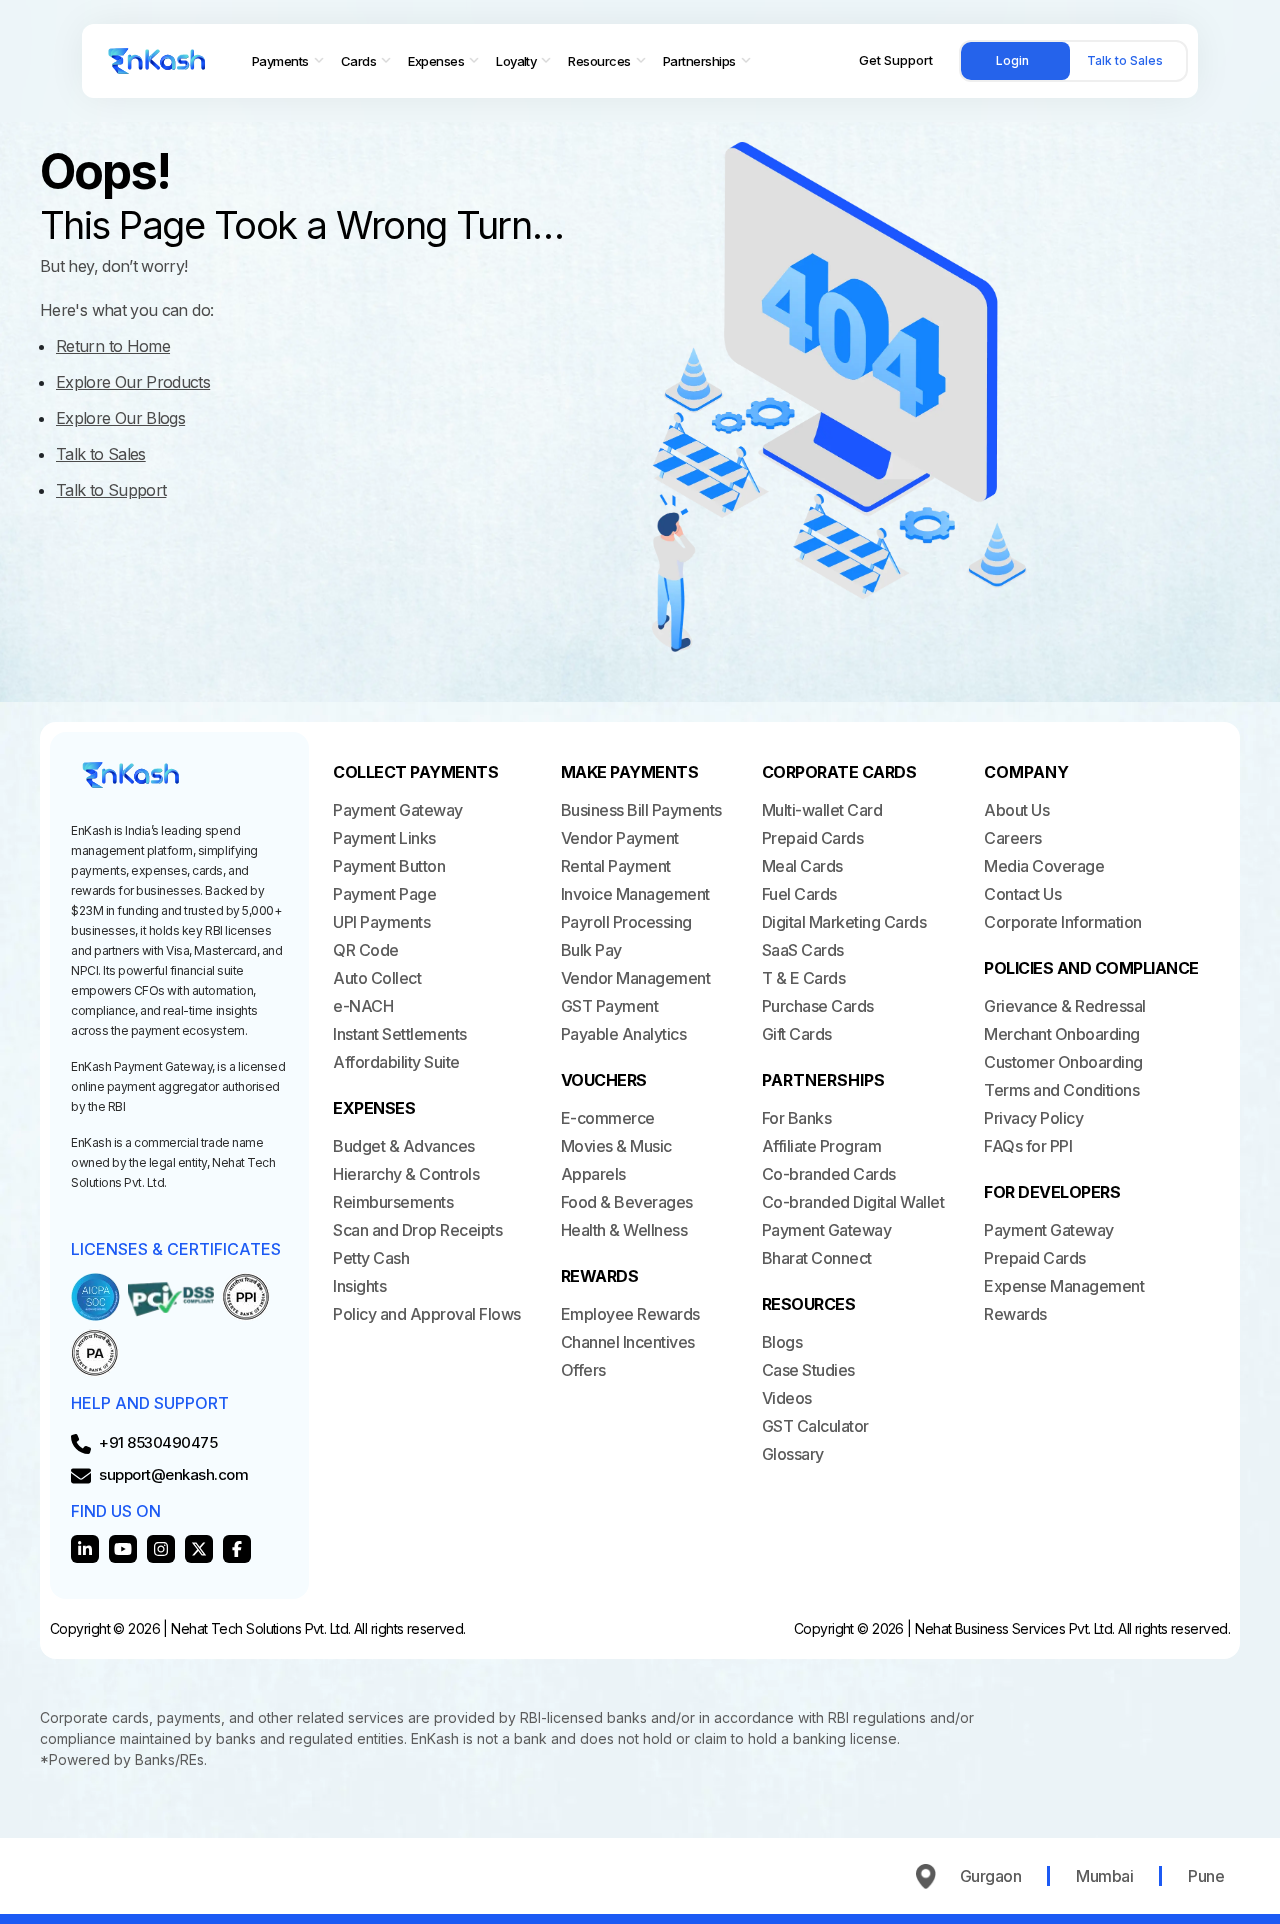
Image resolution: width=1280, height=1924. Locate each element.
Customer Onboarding (1063, 1062)
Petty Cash (371, 1258)
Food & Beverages (627, 1202)
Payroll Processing (626, 922)
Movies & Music (616, 1146)
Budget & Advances (404, 1146)
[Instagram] (161, 1549)
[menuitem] (288, 61)
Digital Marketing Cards (844, 922)
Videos (787, 1398)
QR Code (366, 950)
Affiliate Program (822, 1146)
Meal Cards (802, 866)
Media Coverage (1044, 866)
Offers (583, 1370)
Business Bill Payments (641, 810)
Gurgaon (991, 1876)
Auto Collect (377, 978)
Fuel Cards (799, 894)
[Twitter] (199, 1549)
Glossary (793, 1454)
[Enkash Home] (157, 61)
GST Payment (610, 1006)
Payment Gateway (398, 810)
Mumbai (1104, 1876)
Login (1012, 60)
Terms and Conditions (1061, 1090)
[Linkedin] (85, 1549)
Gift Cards (797, 1034)
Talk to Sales (1125, 60)
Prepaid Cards (813, 838)
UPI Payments (381, 922)
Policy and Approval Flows (427, 1314)
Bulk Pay (591, 950)
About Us (1016, 810)
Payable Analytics (624, 1034)
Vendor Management (636, 978)
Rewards (1015, 1314)
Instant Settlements (400, 1034)
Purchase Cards (818, 1006)
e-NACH (363, 1006)
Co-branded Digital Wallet (853, 1202)
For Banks (797, 1118)
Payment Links (384, 838)
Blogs (782, 1342)
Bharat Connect (817, 1258)
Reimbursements (393, 1202)
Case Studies (808, 1370)
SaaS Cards (803, 950)
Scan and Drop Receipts (417, 1230)
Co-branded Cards (829, 1174)
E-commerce (608, 1118)
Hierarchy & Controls (406, 1174)
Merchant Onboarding (1062, 1034)
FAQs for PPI (1028, 1146)
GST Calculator (815, 1426)
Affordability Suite (396, 1062)
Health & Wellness (624, 1230)
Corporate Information (1063, 922)
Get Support (896, 60)
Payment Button (389, 866)
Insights (359, 1286)
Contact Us (1022, 894)
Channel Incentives (628, 1342)
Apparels (593, 1174)
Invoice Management (635, 894)
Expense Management (1064, 1286)
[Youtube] (123, 1549)
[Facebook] (237, 1549)
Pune (1206, 1876)
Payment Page (384, 894)
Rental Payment (616, 866)
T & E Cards (804, 978)
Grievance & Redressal (1065, 1006)
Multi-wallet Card (822, 810)
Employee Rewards (630, 1314)
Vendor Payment (620, 838)
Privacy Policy (1033, 1118)
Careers (1013, 838)
